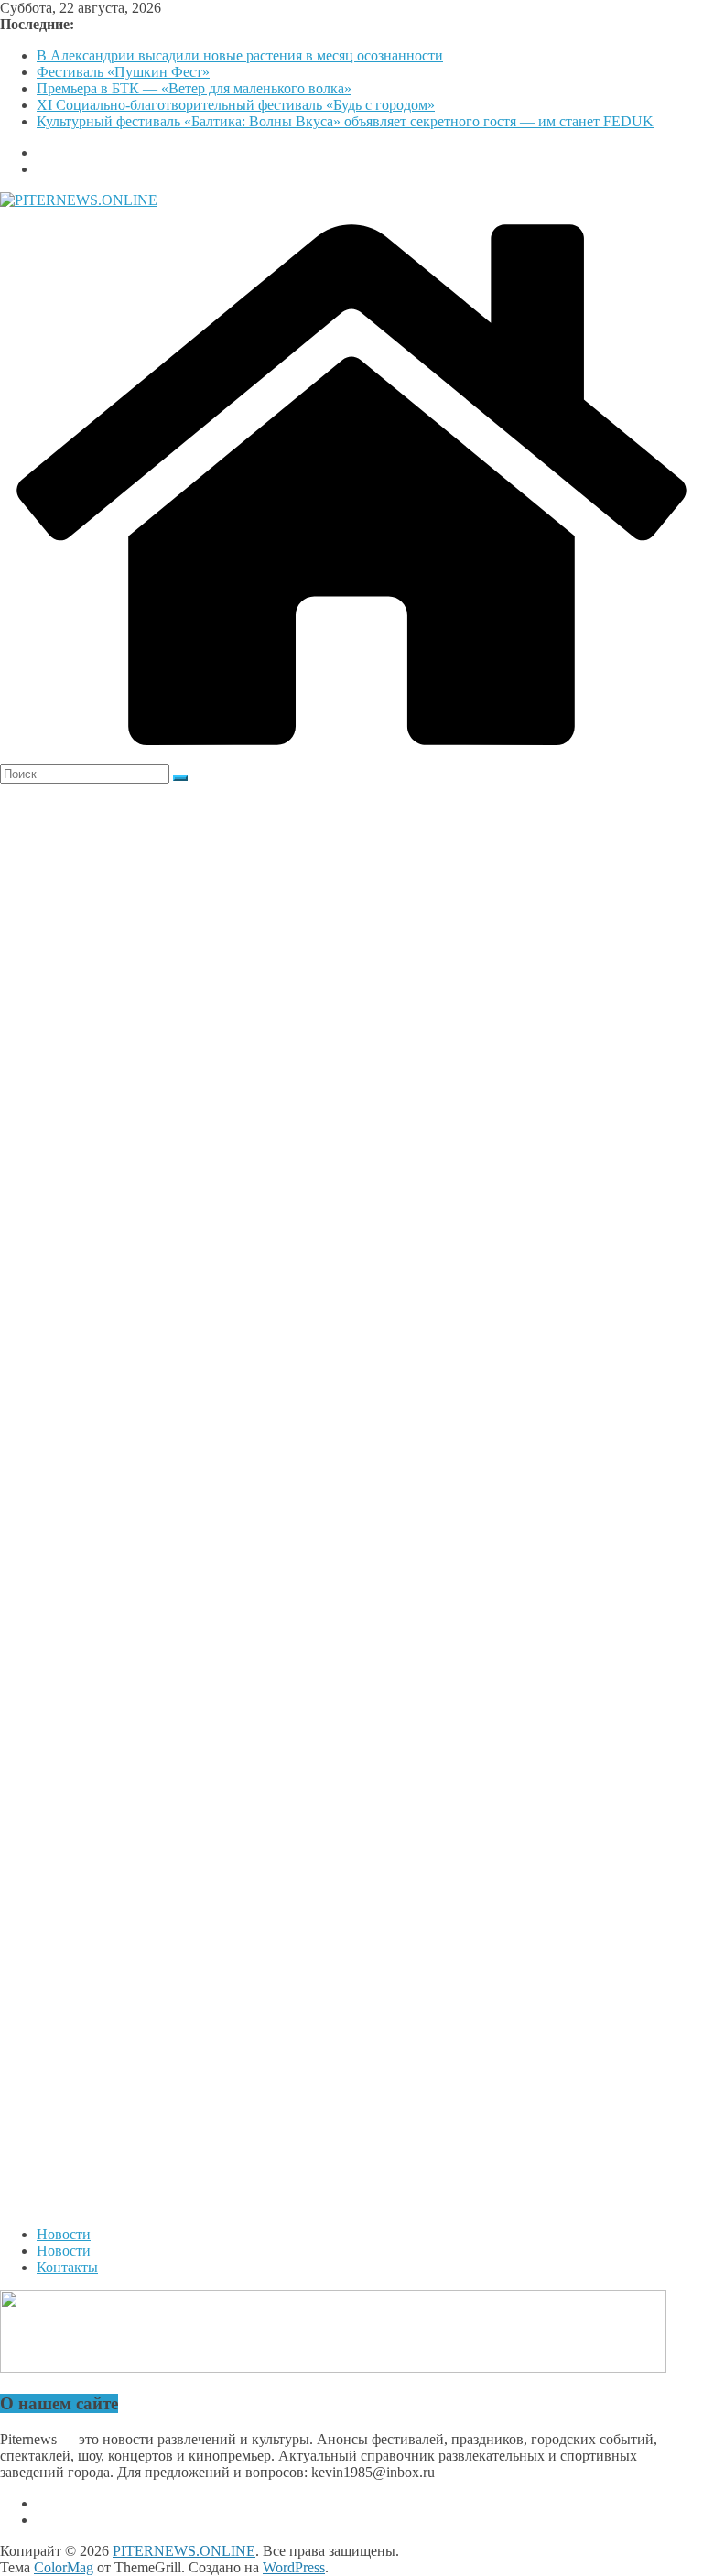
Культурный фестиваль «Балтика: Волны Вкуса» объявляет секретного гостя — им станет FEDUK (345, 121)
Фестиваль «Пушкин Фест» (123, 72)
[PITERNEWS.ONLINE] (351, 756)
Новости (64, 2234)
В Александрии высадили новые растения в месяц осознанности (240, 55)
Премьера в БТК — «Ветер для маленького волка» (194, 88)
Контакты (67, 2267)
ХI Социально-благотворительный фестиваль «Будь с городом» (236, 105)
